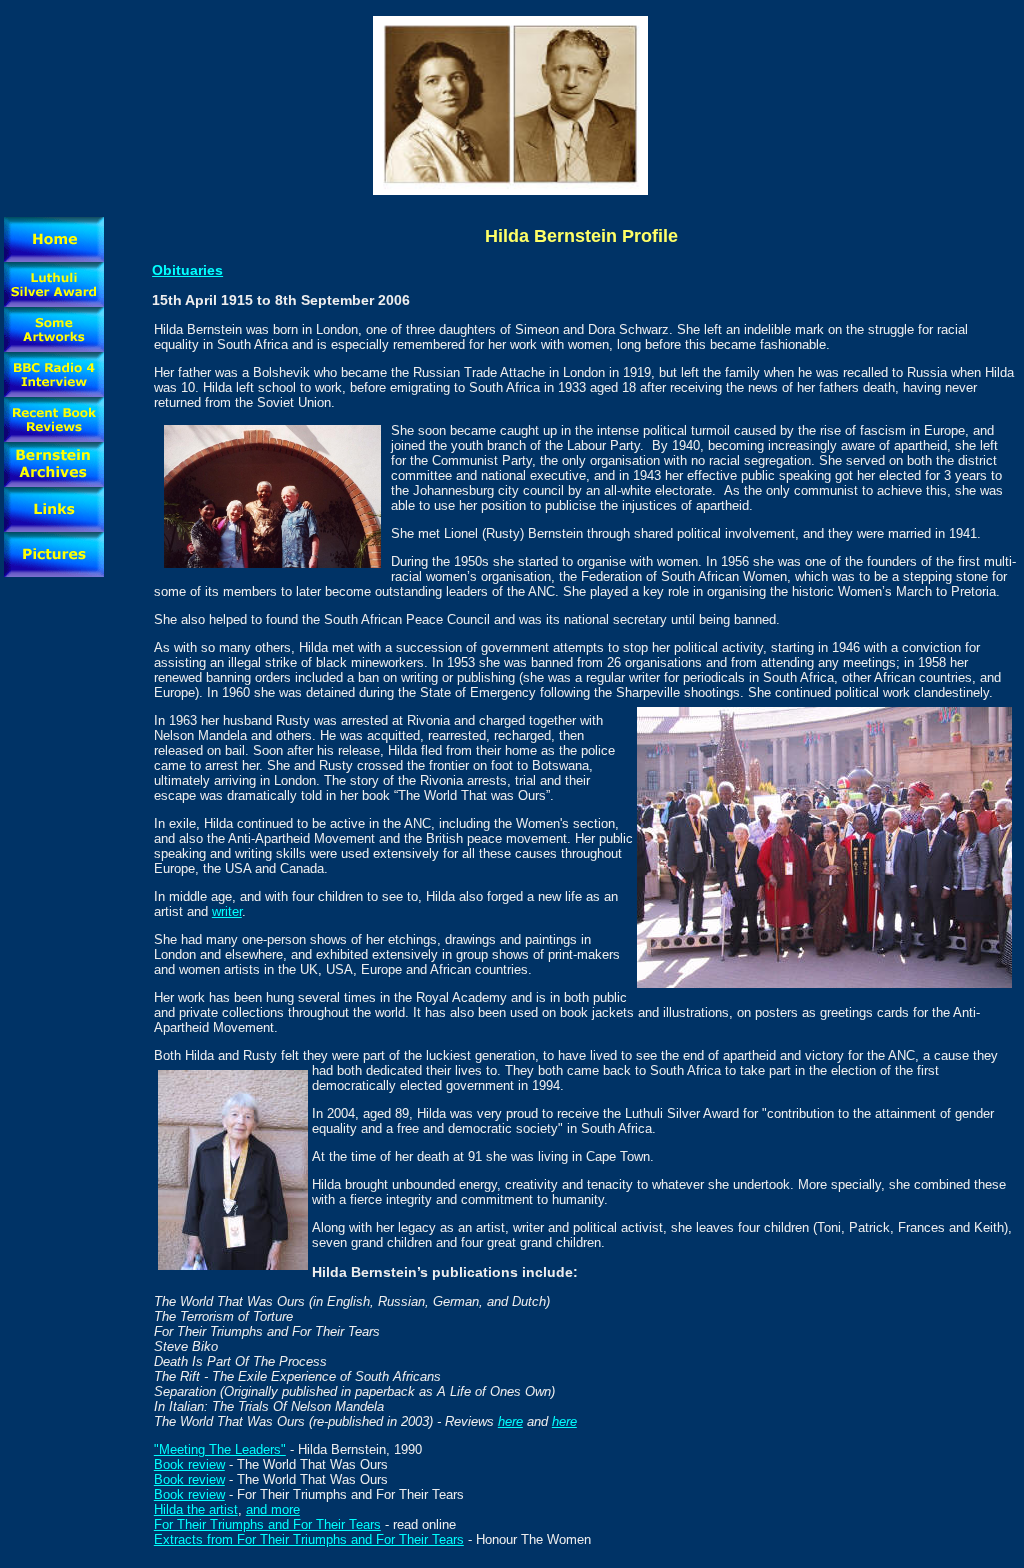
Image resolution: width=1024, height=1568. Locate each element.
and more (273, 1509)
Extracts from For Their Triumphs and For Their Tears (309, 1539)
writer (227, 911)
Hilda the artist (196, 1509)
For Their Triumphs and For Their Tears (267, 1524)
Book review (189, 1464)
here (510, 1421)
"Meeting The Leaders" (220, 1449)
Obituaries (187, 270)
